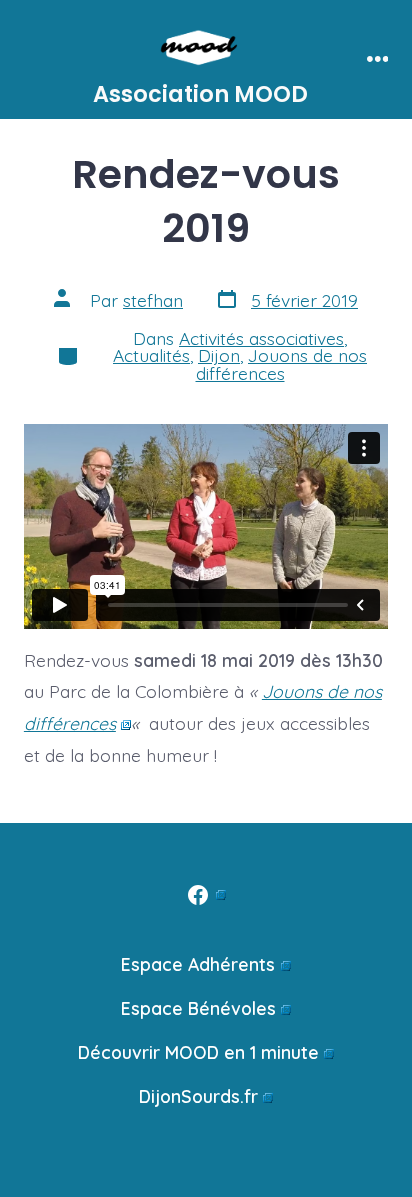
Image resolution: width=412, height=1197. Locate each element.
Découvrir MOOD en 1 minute (198, 1052)
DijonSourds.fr (198, 1096)
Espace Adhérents (198, 964)
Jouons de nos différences (282, 364)
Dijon (219, 355)
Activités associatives (261, 338)
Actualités (151, 355)
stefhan (153, 300)
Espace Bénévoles (198, 1008)
